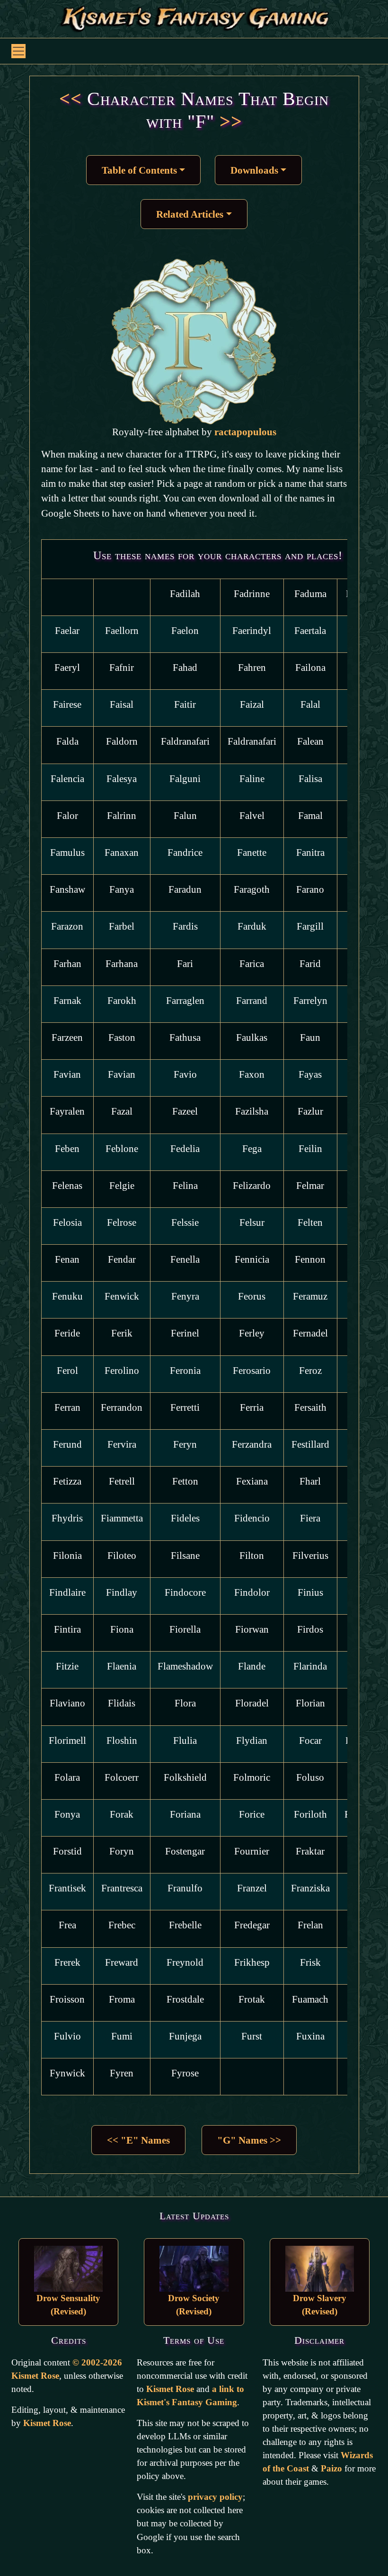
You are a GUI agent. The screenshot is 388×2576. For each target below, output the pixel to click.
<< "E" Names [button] (138, 2140)
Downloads (254, 170)
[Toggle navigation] (18, 51)
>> (228, 121)
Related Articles (190, 214)
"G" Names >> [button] (249, 2140)
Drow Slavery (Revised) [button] (320, 2305)
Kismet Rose (47, 2423)
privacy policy (215, 2497)
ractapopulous (245, 432)
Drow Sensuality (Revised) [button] (68, 2305)
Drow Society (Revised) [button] (194, 2305)
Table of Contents (139, 170)
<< (71, 99)
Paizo (331, 2468)
